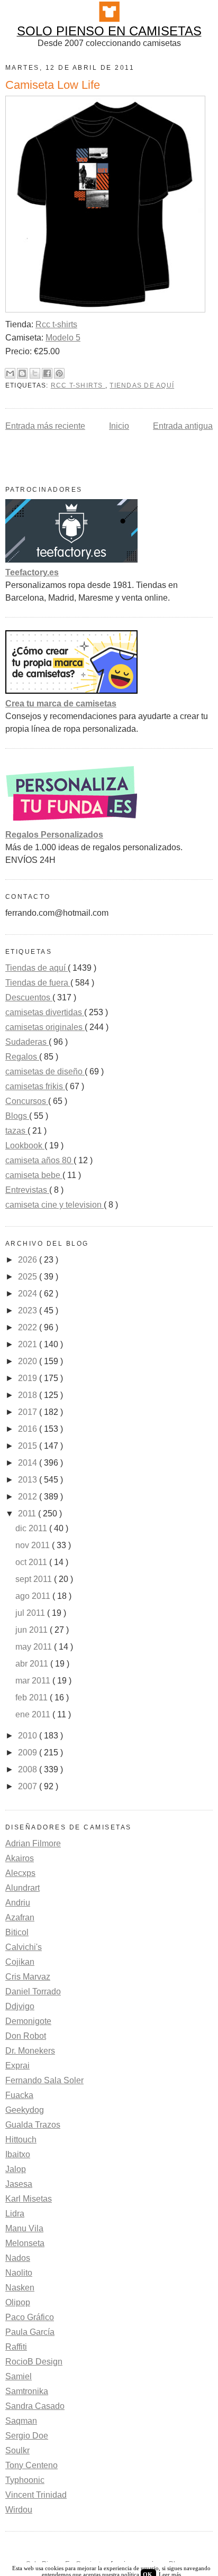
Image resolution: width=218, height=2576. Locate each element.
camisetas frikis (35, 1086)
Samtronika (27, 2391)
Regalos (22, 1057)
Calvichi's (24, 1947)
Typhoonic (25, 2480)
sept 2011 (35, 1579)
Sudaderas (27, 1042)
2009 (29, 1752)
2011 (28, 1514)
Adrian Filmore (33, 1843)
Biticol (17, 1932)
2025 (29, 1277)
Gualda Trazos (33, 2125)
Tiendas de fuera (38, 983)
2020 (29, 1361)
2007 (29, 1786)
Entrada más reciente (45, 426)
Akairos (20, 1858)
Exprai (17, 2066)
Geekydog (25, 2110)
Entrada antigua (183, 426)
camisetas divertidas (45, 1012)
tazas (16, 1131)
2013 (29, 1480)
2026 (29, 1260)
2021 (29, 1344)
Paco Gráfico (30, 2317)
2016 (29, 1429)
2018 (29, 1395)
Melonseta (25, 2243)
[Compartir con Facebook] (47, 373)
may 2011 (35, 1647)
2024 (29, 1294)
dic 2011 (32, 1528)
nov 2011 (34, 1545)
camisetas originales (45, 1027)
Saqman (21, 2421)
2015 (29, 1446)
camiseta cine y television (54, 1205)
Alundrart (22, 1888)
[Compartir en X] (35, 373)
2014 (29, 1463)
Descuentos (29, 997)
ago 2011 (34, 1596)
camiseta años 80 (39, 1160)
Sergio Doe (27, 2436)
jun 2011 (33, 1630)
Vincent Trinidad (36, 2495)
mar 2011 (34, 1681)
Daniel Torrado (33, 1991)
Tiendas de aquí (142, 385)
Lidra (15, 2214)
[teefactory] (71, 560)
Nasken (20, 2288)
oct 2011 (32, 1562)
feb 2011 (33, 1698)
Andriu (18, 1903)
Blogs (17, 1116)
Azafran (20, 1917)
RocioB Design (34, 2362)
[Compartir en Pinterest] (59, 373)
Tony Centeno (31, 2465)
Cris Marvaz (28, 1977)
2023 (29, 1310)
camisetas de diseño (45, 1071)
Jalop (16, 2169)
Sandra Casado (35, 2406)
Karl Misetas (29, 2199)
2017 (29, 1412)
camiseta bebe (34, 1175)
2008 (29, 1769)
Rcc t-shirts (56, 324)
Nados (18, 2258)
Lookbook (25, 1146)
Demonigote (28, 2021)
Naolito (19, 2273)
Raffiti (16, 2347)
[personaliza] (71, 822)
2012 (29, 1497)
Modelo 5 (63, 338)
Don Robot (26, 2036)
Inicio (119, 426)
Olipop (18, 2302)
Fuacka (19, 2095)
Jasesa (19, 2184)
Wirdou (19, 2510)
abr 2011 (33, 1664)
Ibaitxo (18, 2154)
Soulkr (17, 2450)
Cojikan (20, 1962)
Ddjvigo (20, 2006)
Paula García (30, 2332)
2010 (29, 1736)
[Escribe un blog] (22, 373)
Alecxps (20, 1873)
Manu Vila (24, 2228)
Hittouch (21, 2140)
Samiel (19, 2376)
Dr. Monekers (30, 2051)
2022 (29, 1327)
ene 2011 (34, 1714)
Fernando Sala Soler (44, 2080)
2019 (29, 1378)
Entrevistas (27, 1190)
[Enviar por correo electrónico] (10, 373)
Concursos (27, 1101)
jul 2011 (31, 1613)
